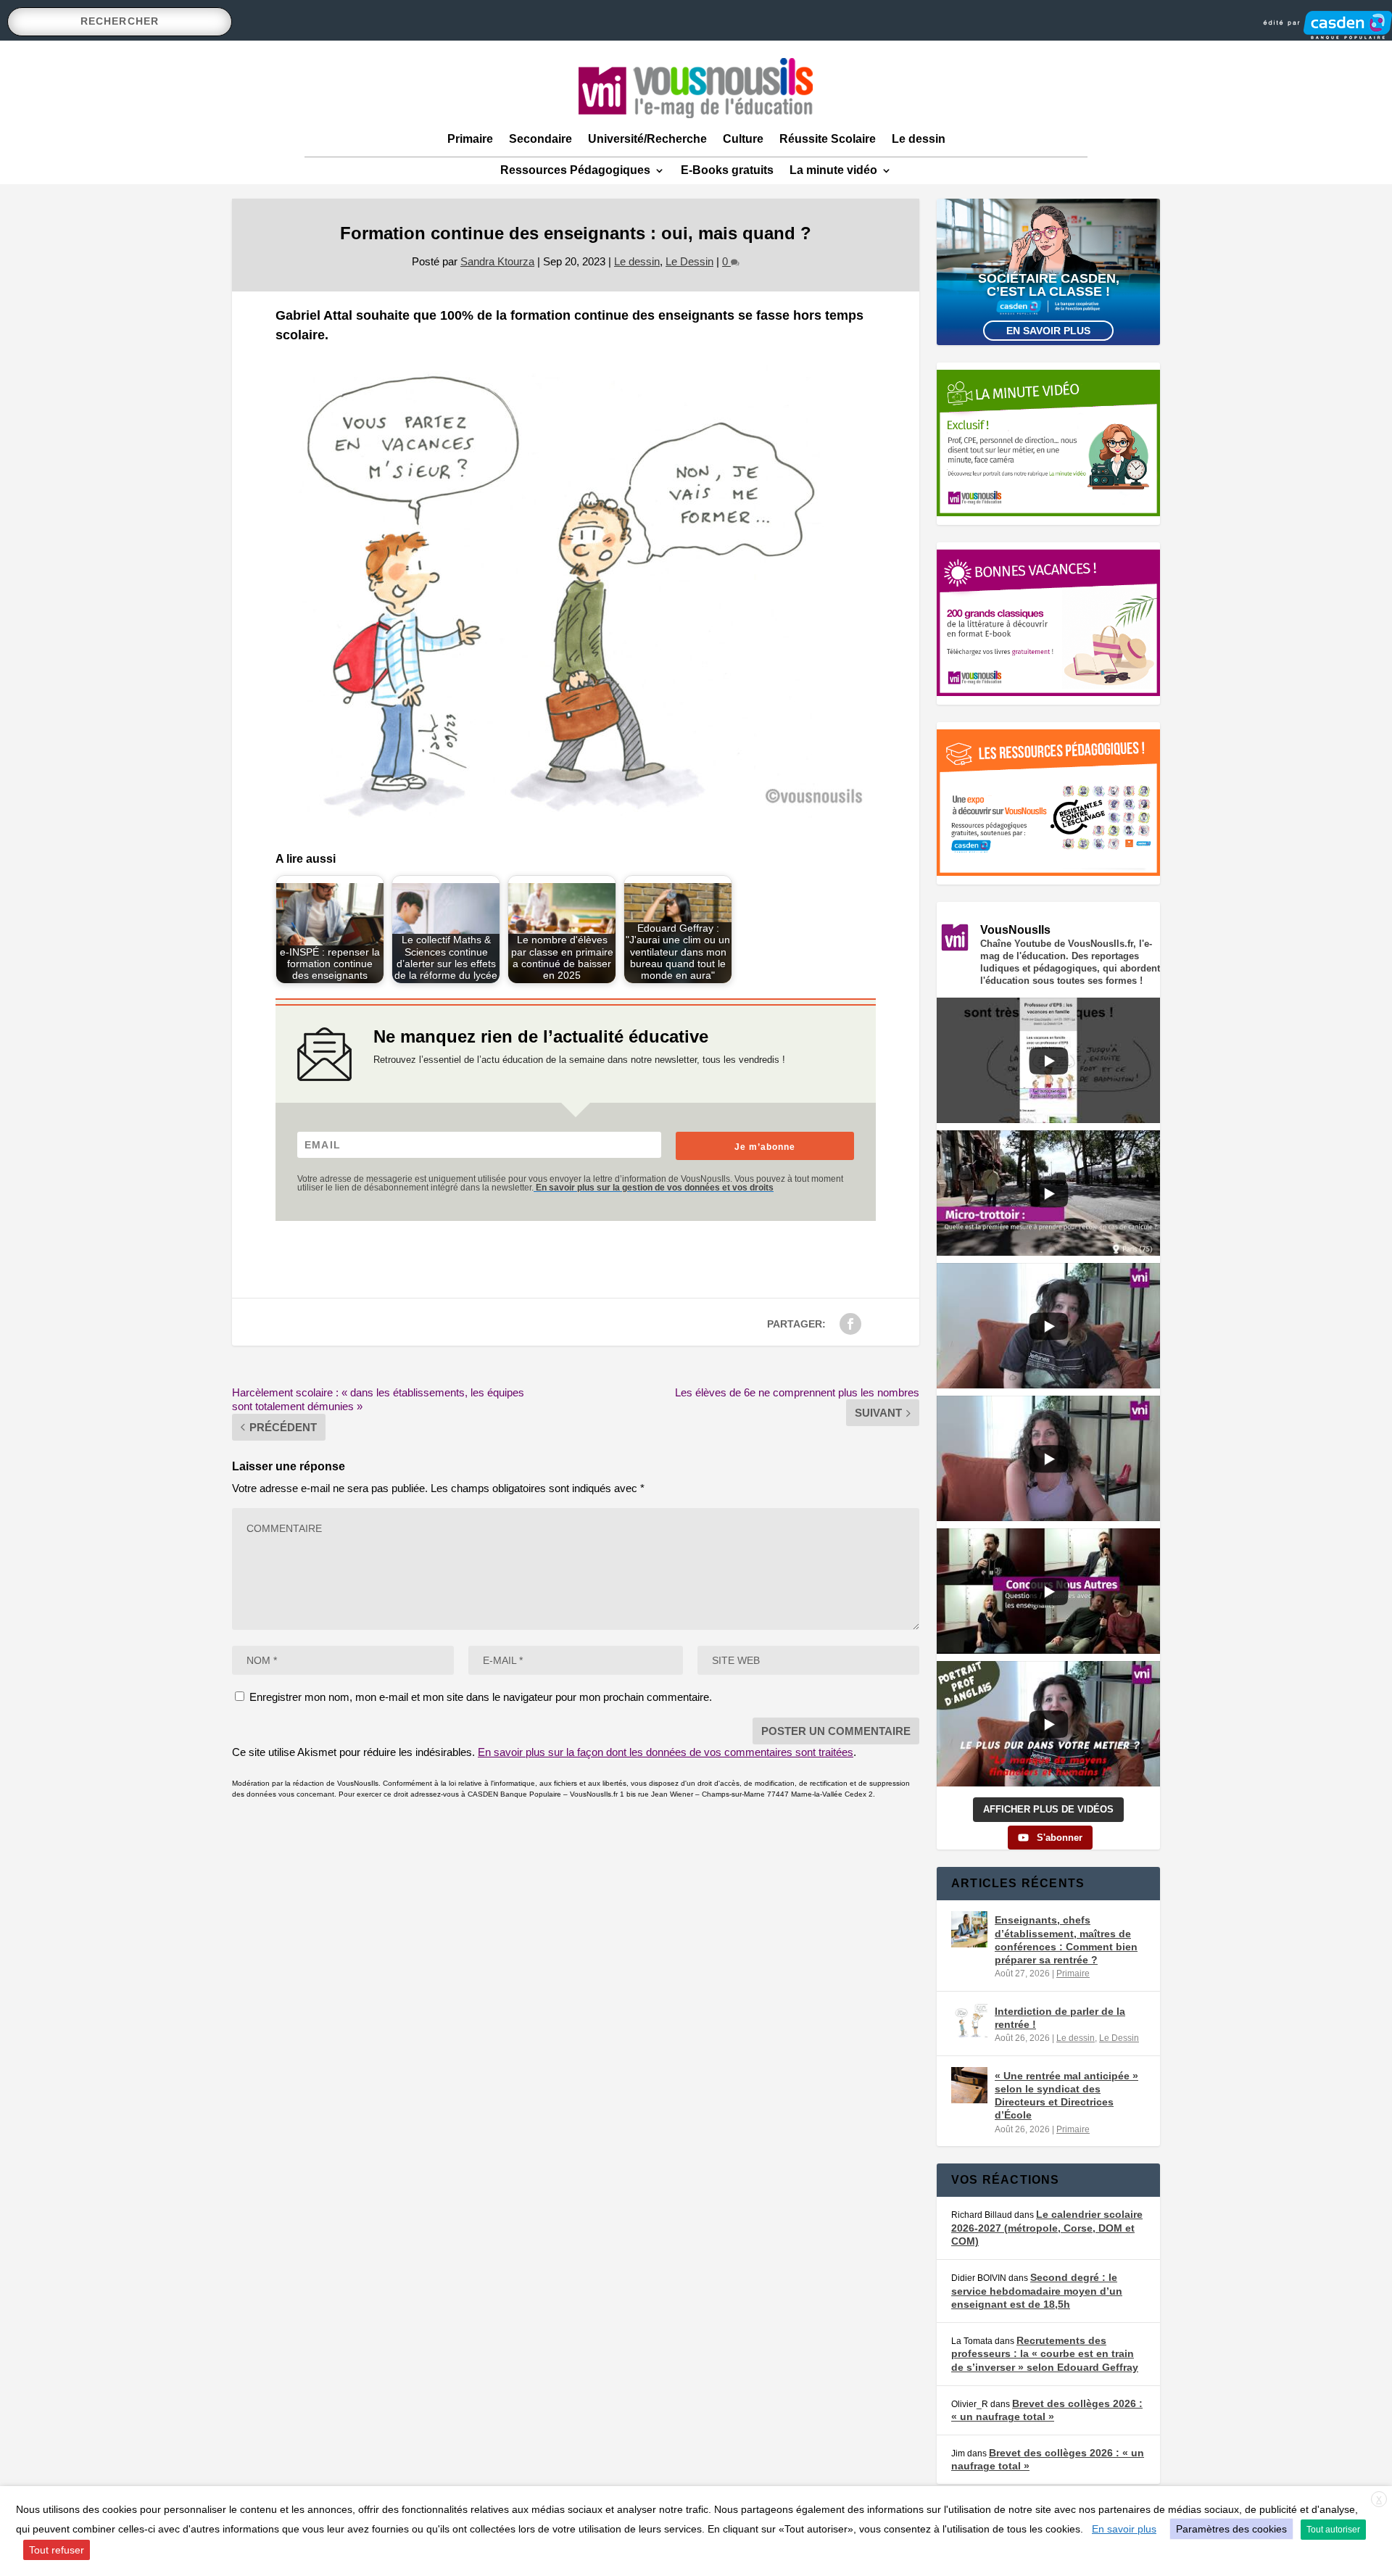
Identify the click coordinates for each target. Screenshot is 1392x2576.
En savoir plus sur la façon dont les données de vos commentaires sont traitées (666, 1752)
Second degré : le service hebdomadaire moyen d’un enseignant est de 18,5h (1037, 2291)
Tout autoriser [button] (1333, 2530)
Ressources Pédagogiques (575, 170)
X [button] (1379, 2500)
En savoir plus (1048, 331)
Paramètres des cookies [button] (1231, 2529)
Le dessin (919, 139)
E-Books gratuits (727, 170)
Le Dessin (689, 261)
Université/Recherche (647, 139)
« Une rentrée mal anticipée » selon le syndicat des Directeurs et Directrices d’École (1066, 2096)
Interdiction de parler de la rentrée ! (1060, 2018)
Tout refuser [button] (57, 2550)
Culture (743, 139)
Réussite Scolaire (828, 139)
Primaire (470, 139)
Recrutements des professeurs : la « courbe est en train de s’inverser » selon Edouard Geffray (1045, 2354)
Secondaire (540, 139)
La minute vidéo (833, 170)
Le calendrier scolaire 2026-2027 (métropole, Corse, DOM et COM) (1047, 2228)
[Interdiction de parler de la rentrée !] (969, 2021)
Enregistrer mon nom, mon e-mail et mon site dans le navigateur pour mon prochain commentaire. (481, 1697)
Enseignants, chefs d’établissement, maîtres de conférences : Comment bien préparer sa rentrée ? (1066, 1940)
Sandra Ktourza (497, 261)
